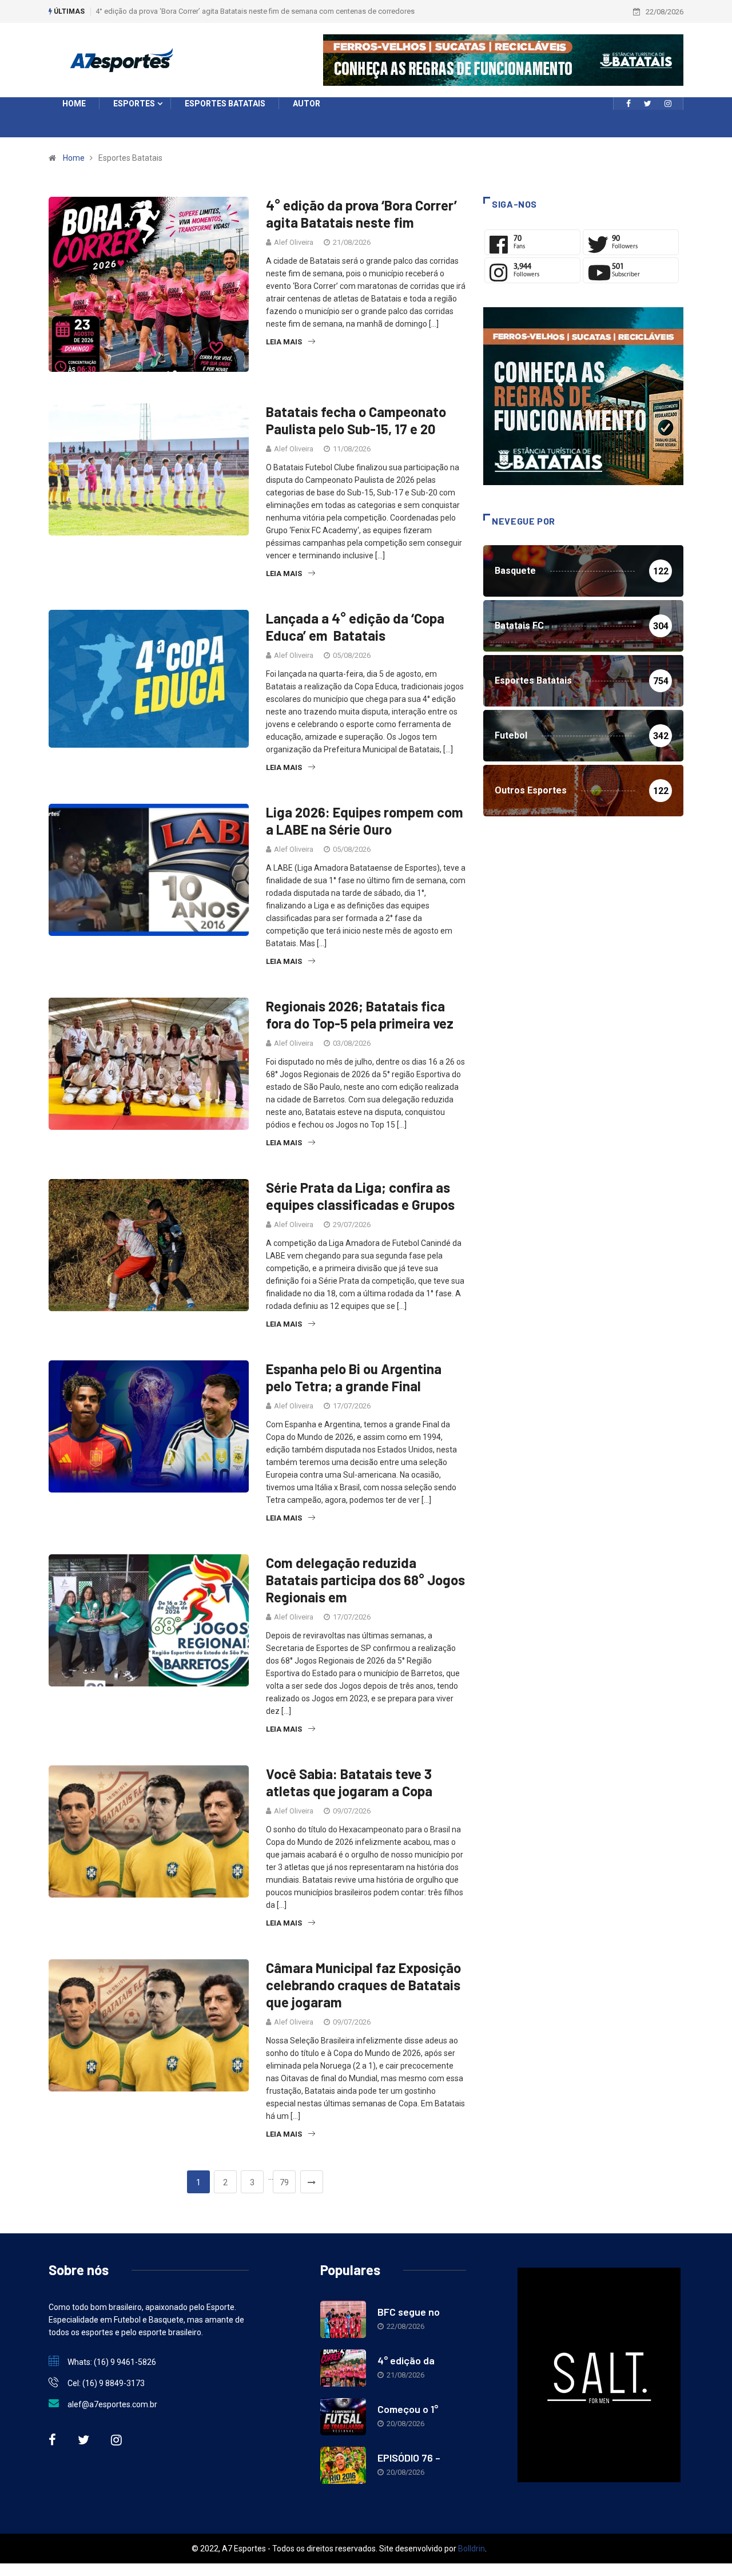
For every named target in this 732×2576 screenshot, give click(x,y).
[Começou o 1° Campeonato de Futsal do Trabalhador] (343, 2417)
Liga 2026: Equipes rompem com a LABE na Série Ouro (365, 821)
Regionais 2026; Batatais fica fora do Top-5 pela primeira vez (360, 1015)
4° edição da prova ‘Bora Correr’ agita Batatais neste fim (361, 214)
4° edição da (406, 2360)
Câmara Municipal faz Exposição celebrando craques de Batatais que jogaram (363, 1985)
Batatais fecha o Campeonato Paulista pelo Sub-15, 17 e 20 (356, 420)
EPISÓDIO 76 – (409, 2458)
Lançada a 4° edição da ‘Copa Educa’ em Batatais (355, 627)
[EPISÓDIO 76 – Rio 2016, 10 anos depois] (343, 2465)
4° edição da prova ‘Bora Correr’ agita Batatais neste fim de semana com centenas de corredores (255, 11)
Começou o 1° (408, 2409)
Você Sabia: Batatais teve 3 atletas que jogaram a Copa (349, 1782)
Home (74, 158)
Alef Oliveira (294, 242)
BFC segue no (409, 2312)
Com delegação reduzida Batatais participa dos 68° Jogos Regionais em (365, 1580)
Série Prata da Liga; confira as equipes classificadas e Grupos (360, 1196)
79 (284, 2182)
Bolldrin (472, 2549)
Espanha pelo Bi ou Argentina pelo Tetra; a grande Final (354, 1377)
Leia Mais (284, 342)
